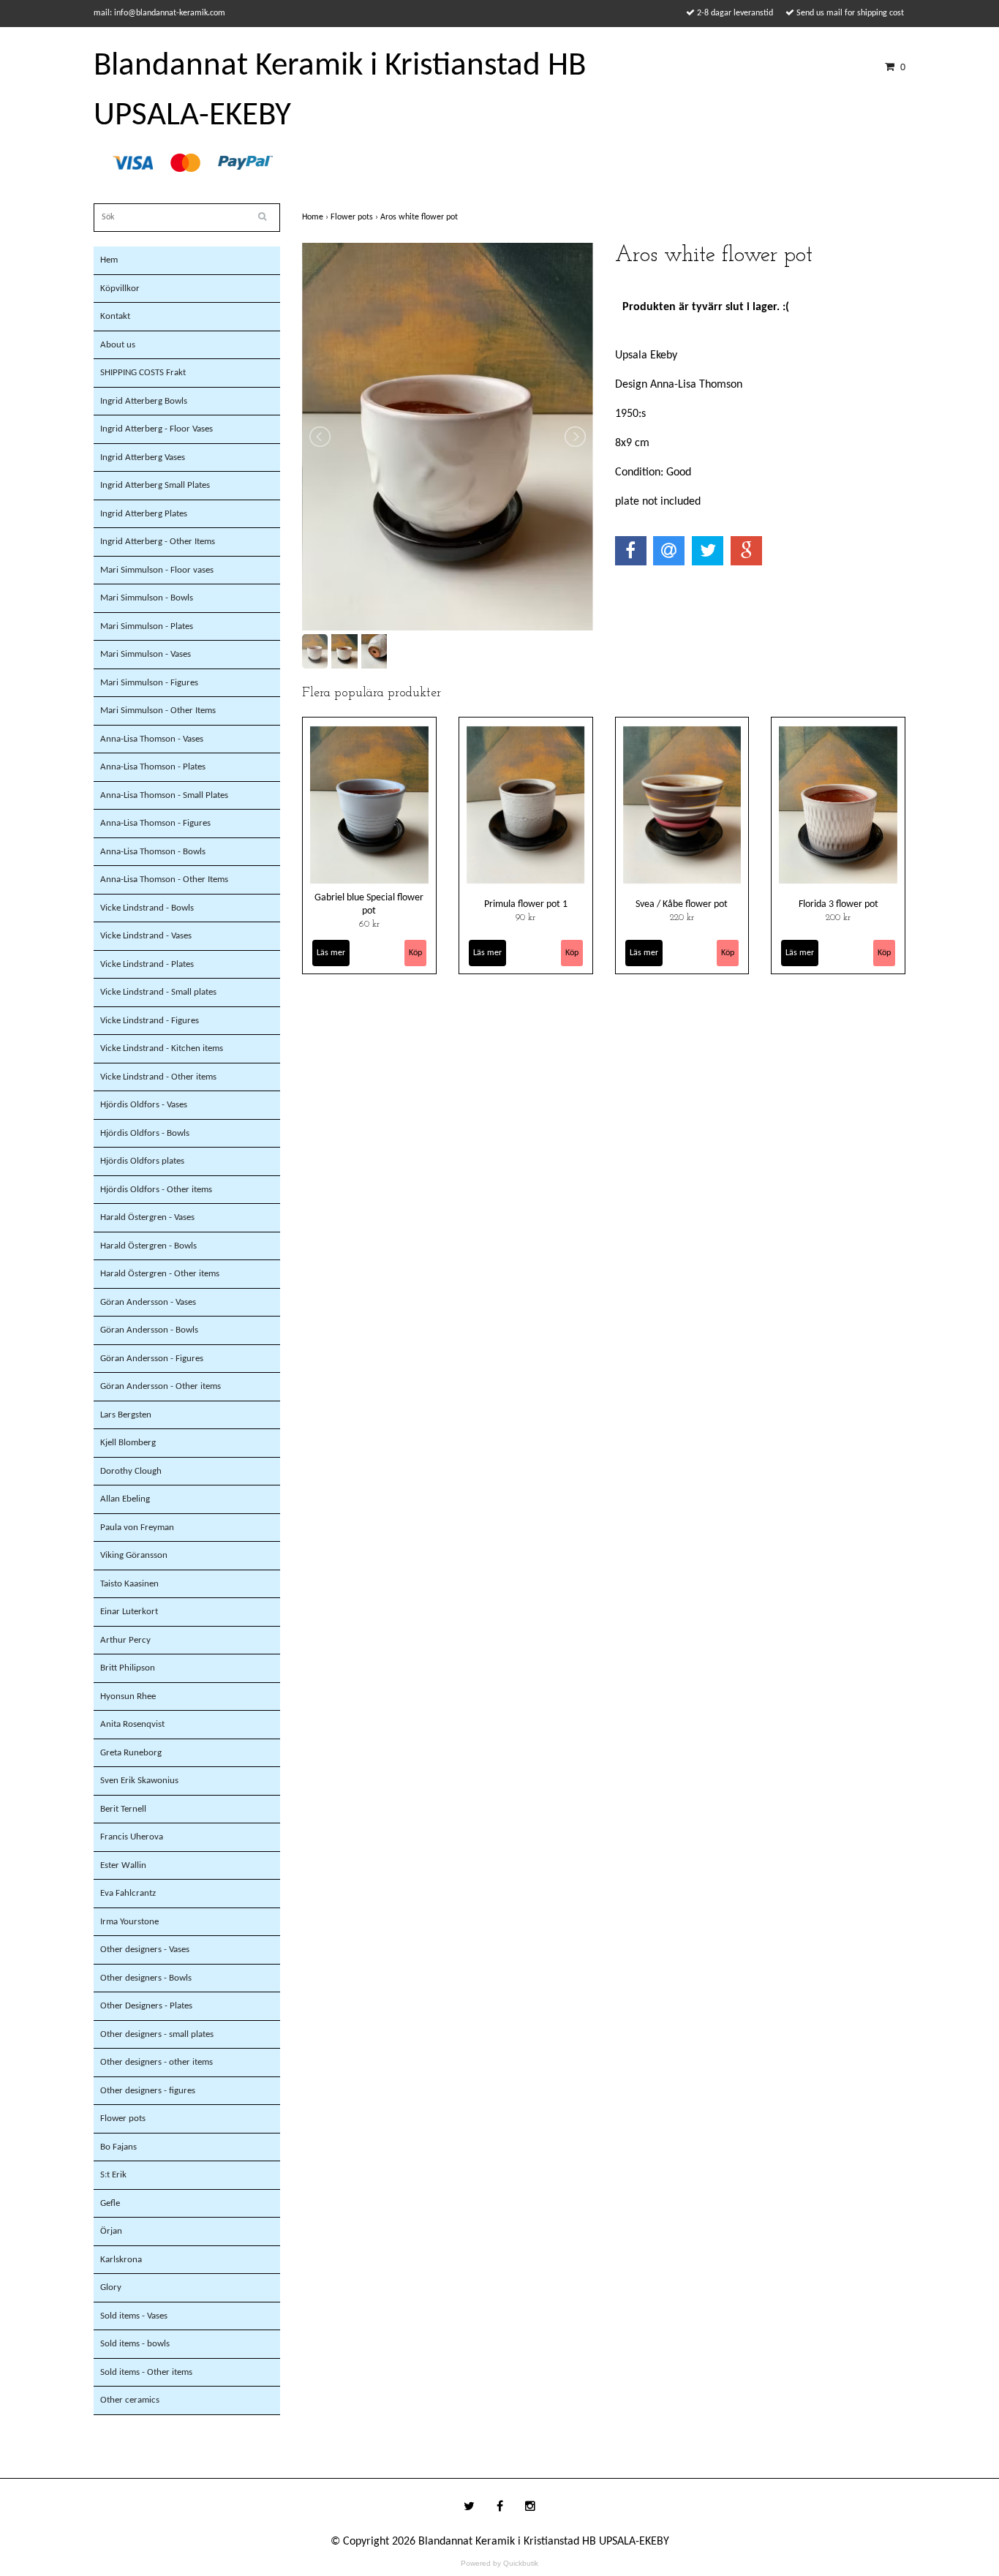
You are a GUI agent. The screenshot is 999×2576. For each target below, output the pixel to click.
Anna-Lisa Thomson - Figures (155, 823)
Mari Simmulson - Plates (147, 626)
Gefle (110, 2203)
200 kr (838, 918)
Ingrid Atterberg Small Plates (155, 485)
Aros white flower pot (420, 217)
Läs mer (331, 953)
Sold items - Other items (146, 2372)
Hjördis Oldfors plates (142, 1161)
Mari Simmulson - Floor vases (157, 570)
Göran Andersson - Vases (148, 1302)
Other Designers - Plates (146, 2006)
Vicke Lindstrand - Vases (146, 936)
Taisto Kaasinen (129, 1584)
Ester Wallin (123, 1865)
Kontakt (115, 316)
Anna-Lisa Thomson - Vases (152, 739)
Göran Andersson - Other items (161, 1386)
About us (118, 345)
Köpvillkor (120, 289)
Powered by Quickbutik (499, 2563)
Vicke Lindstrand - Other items (158, 1077)
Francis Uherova (132, 1837)
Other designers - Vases (145, 1950)
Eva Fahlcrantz (128, 1893)
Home (316, 217)
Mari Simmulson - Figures (149, 683)
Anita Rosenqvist (132, 1724)
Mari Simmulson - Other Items (158, 711)
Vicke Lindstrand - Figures (150, 1021)
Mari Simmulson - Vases (146, 654)
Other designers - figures (148, 2091)
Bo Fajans (118, 2147)
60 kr (369, 924)
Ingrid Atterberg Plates (144, 514)
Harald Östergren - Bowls (148, 1246)
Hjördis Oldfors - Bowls (145, 1133)
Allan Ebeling (125, 1499)
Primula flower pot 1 (526, 904)
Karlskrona (121, 2260)
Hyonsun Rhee (128, 1696)
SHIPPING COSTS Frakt (143, 373)
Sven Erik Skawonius (139, 1781)
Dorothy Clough (131, 1471)
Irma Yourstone (129, 1922)
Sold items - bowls (135, 2344)
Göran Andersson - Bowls (149, 1330)
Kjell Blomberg (128, 1443)
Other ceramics (130, 2400)
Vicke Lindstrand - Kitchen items (162, 1048)
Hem (109, 260)
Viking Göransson (134, 1555)
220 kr (682, 918)
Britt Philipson (128, 1668)
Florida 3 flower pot (838, 904)
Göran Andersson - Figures (152, 1359)
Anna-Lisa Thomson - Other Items (164, 880)
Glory (111, 2287)
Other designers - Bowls (146, 1978)
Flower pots (123, 2119)
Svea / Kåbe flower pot (682, 904)
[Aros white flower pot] (448, 437)
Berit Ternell (123, 1809)
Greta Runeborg (131, 1753)
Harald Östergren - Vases (147, 1217)
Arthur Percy (125, 1640)
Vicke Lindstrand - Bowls (147, 908)
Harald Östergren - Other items (160, 1274)
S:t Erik (113, 2175)
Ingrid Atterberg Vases (143, 457)
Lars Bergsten (126, 1415)
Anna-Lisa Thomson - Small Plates (164, 795)
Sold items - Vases (134, 2316)
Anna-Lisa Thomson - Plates (153, 767)
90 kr (525, 918)
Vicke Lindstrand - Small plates (158, 992)
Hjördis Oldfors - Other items (156, 1190)
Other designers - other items (157, 2062)
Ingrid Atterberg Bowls (144, 401)
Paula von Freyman (137, 1528)
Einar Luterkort (129, 1612)
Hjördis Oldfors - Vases (144, 1105)
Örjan (111, 2231)
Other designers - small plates (157, 2034)
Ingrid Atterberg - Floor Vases (157, 429)
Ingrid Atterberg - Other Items (158, 542)
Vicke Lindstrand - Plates (147, 964)
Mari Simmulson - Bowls (147, 598)
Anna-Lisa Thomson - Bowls (153, 852)
